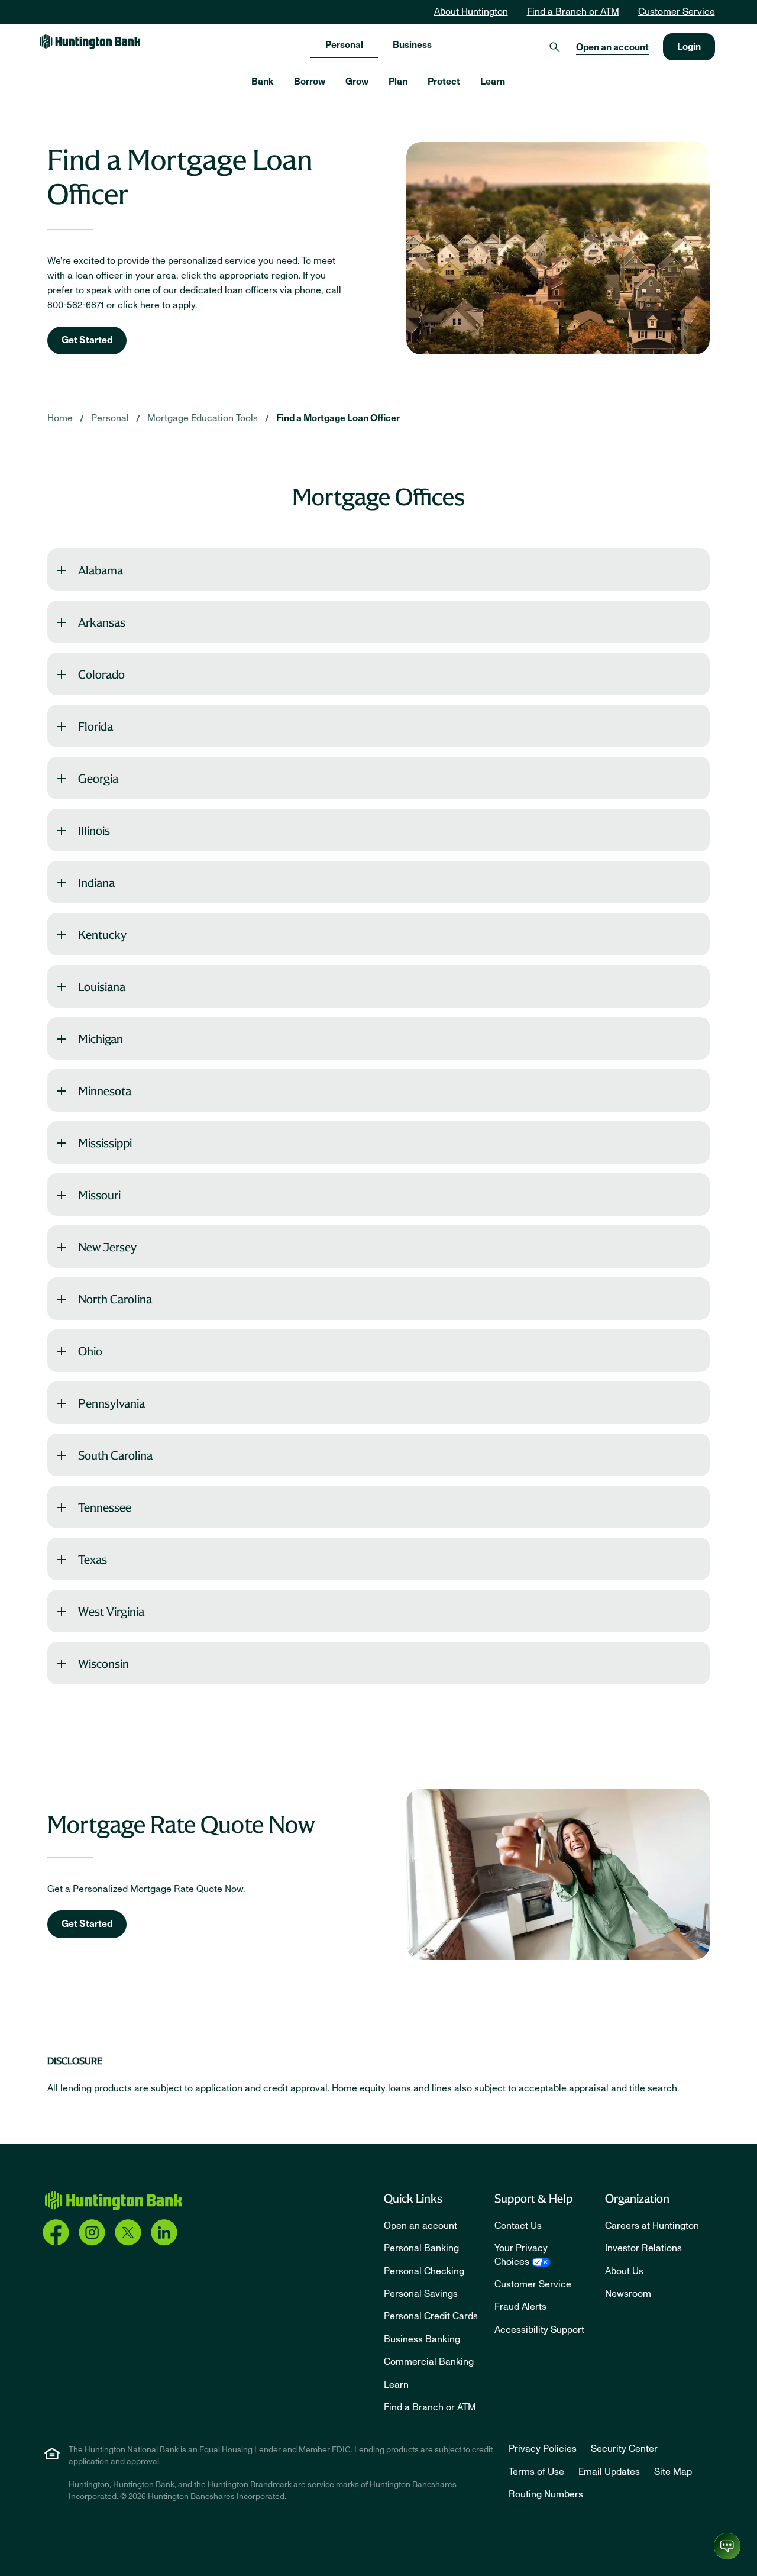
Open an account (612, 47)
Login (689, 47)
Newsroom (628, 2294)
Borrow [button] (310, 82)
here (150, 305)
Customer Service (677, 12)
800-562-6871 (76, 305)
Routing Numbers (546, 2494)
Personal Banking (421, 2248)
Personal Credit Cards (431, 2316)
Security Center (624, 2449)
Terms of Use (536, 2472)
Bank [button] (263, 82)
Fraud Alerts (520, 2307)
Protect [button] (444, 82)
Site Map (673, 2472)
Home (60, 418)
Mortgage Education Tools (203, 418)
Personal (110, 418)
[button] (378, 570)
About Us (624, 2271)
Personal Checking (424, 2271)
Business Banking (422, 2339)
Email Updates (609, 2472)
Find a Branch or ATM (573, 12)
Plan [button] (398, 82)
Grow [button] (357, 82)
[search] (555, 47)
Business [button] (412, 45)
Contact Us (518, 2226)
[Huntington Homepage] (113, 2201)
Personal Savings (421, 2294)
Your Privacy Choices (521, 2255)
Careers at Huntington (652, 2226)
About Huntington (471, 12)
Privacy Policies (543, 2449)
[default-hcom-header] (90, 41)
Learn (396, 2385)
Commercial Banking (429, 2362)
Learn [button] (493, 82)
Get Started (87, 340)
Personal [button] (344, 45)
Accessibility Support (539, 2330)
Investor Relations (643, 2248)
